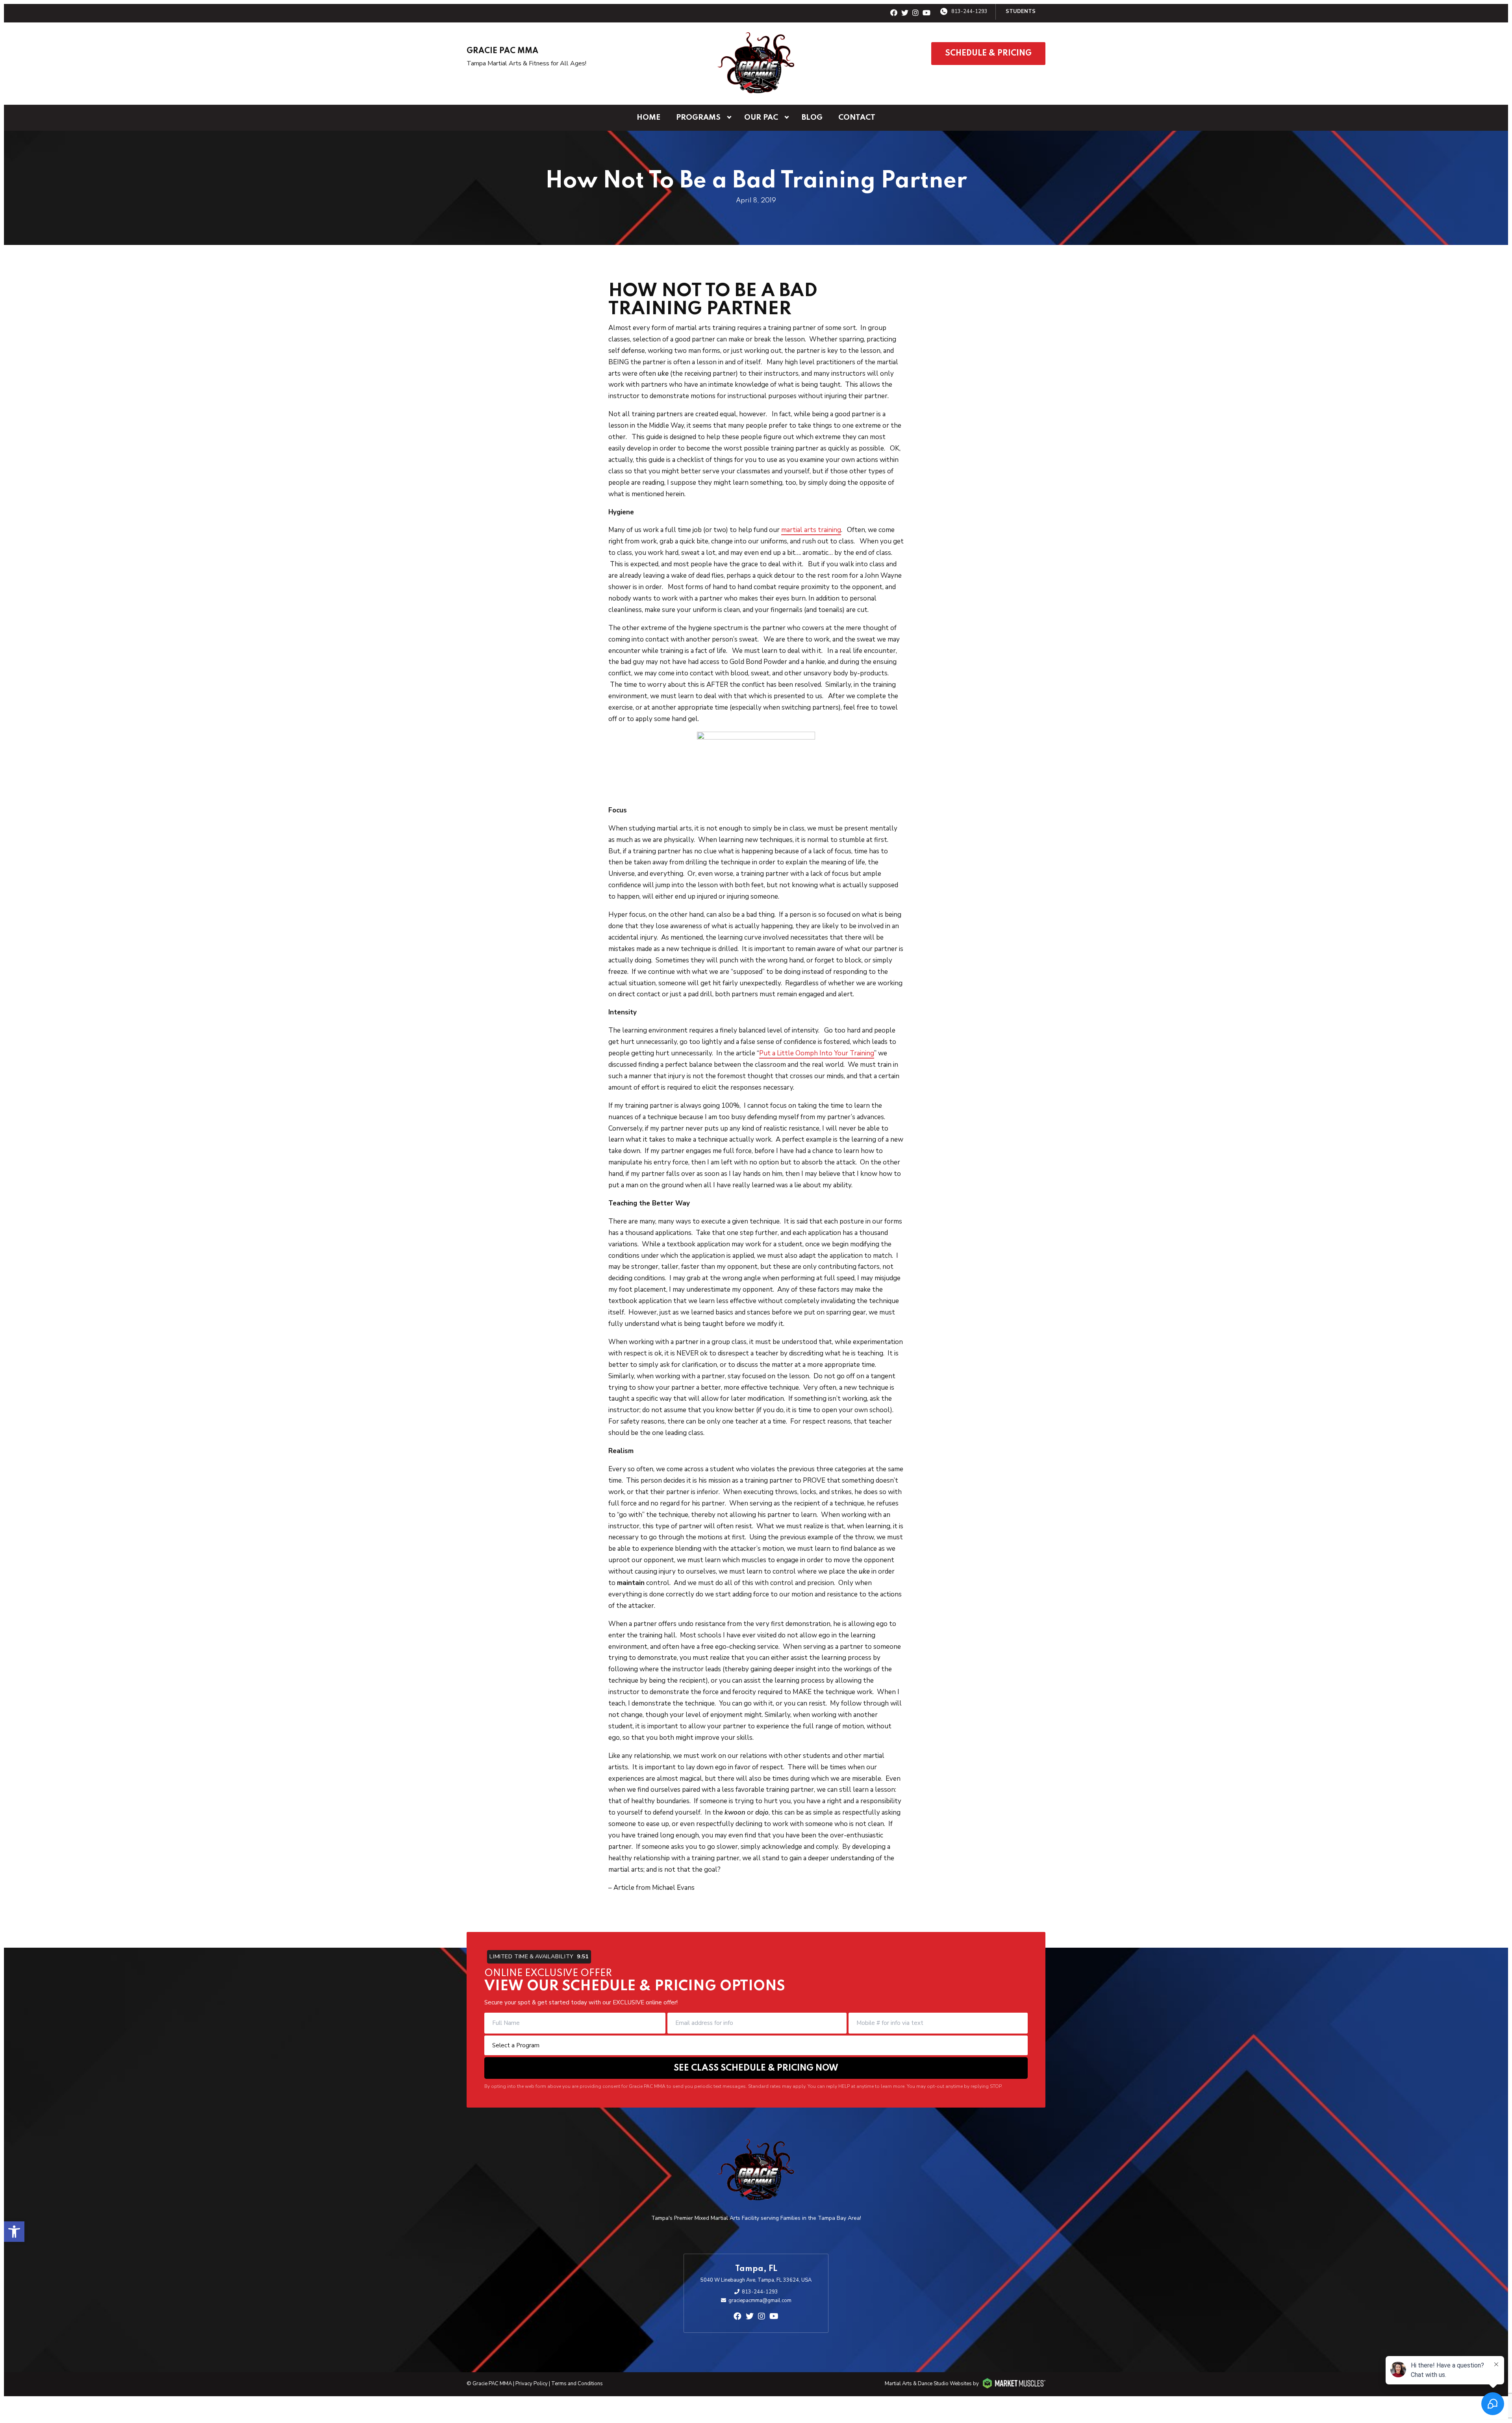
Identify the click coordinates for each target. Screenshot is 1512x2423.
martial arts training (811, 530)
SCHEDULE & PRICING (988, 54)
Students (1021, 11)
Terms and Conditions (577, 2384)
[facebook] (894, 13)
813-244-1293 (969, 11)
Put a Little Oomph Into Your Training (817, 1053)
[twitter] (905, 13)
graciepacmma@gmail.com (760, 2301)
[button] (14, 2232)
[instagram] (915, 13)
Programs (698, 118)
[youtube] (926, 13)
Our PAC (761, 118)
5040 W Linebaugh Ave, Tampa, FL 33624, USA (756, 2280)
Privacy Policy (532, 2384)
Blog (812, 118)
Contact (857, 118)
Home (649, 118)
